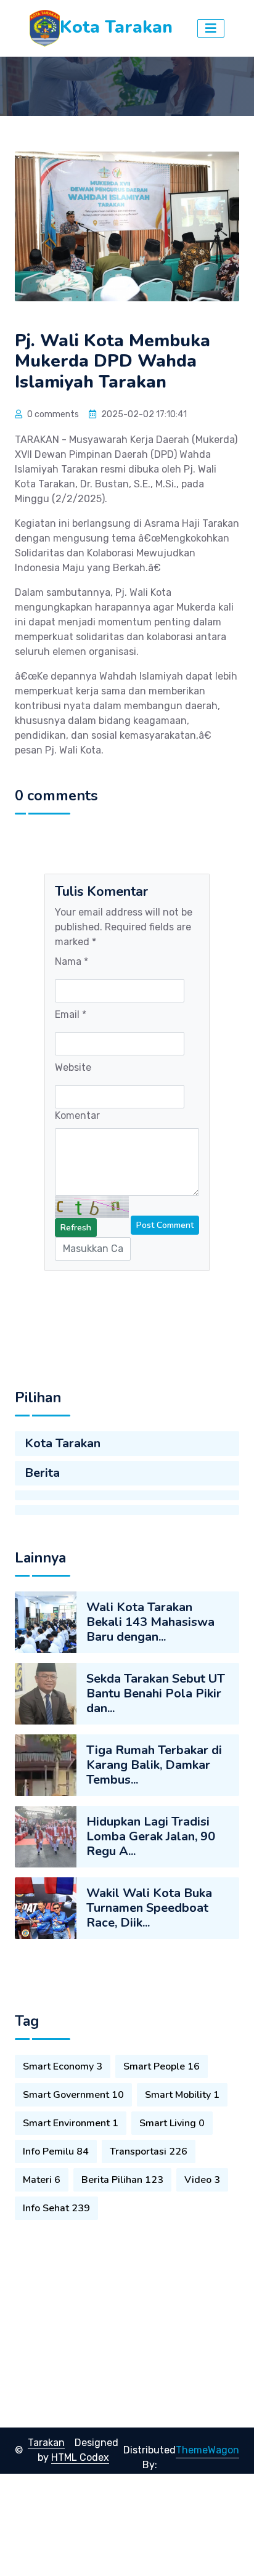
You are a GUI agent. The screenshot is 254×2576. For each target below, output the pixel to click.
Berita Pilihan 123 (122, 2180)
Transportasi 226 (149, 2151)
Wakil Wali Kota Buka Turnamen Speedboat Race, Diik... (149, 1908)
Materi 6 (42, 2180)
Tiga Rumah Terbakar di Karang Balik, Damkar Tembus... (154, 1765)
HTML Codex (80, 2457)
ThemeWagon (207, 2450)
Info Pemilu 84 (56, 2151)
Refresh (76, 1228)
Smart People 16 (162, 2066)
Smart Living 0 (172, 2123)
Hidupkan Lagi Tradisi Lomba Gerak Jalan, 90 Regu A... (151, 1836)
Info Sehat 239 (56, 2208)
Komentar (77, 1115)
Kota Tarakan (63, 1443)
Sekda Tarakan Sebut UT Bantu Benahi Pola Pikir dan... (156, 1693)
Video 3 (202, 2180)
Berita (42, 1473)
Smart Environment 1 (71, 2123)
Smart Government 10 (73, 2095)
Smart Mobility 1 (182, 2095)
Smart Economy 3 (63, 2066)
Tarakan (46, 2443)
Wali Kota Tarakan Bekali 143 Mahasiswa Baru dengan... (150, 1622)
